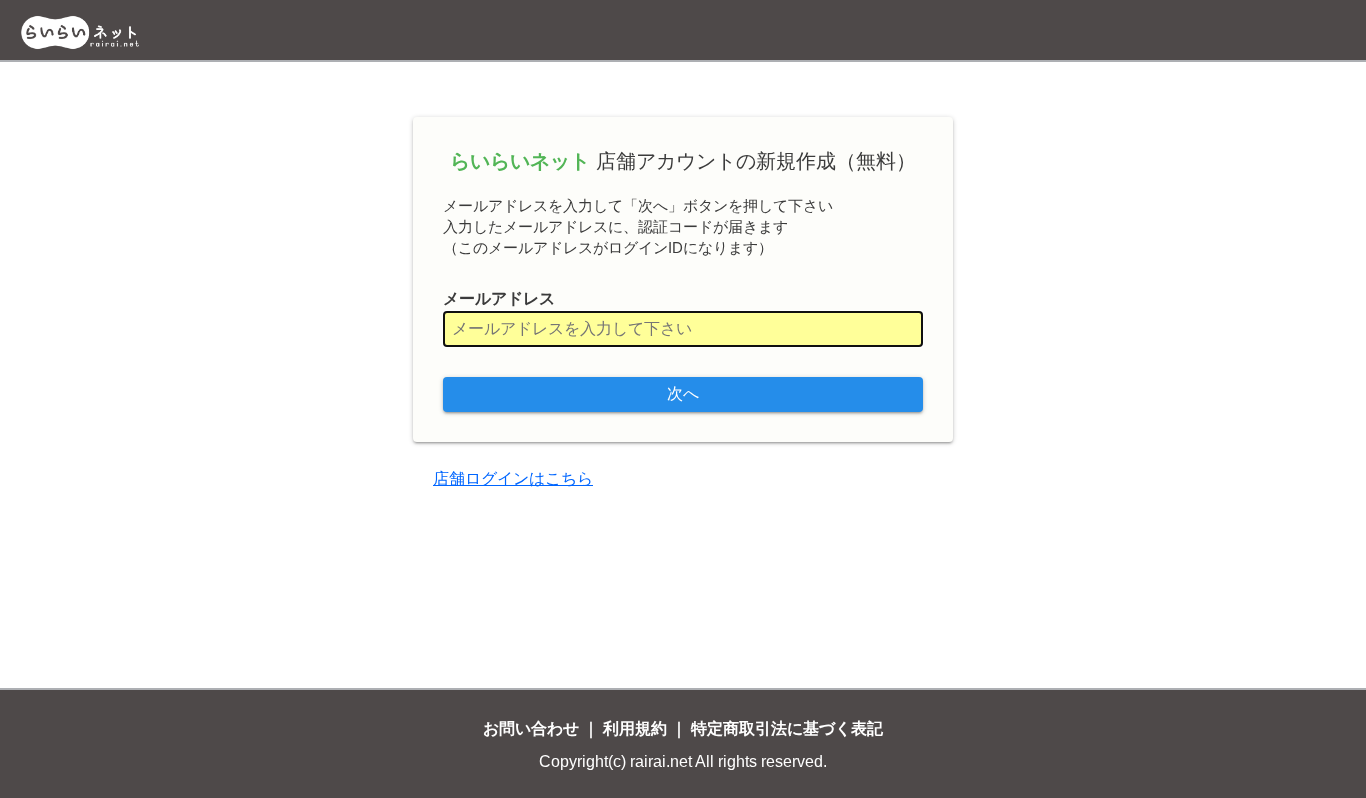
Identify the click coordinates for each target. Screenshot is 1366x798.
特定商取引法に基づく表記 (787, 728)
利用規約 (635, 728)
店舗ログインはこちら (513, 478)
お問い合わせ (531, 728)
